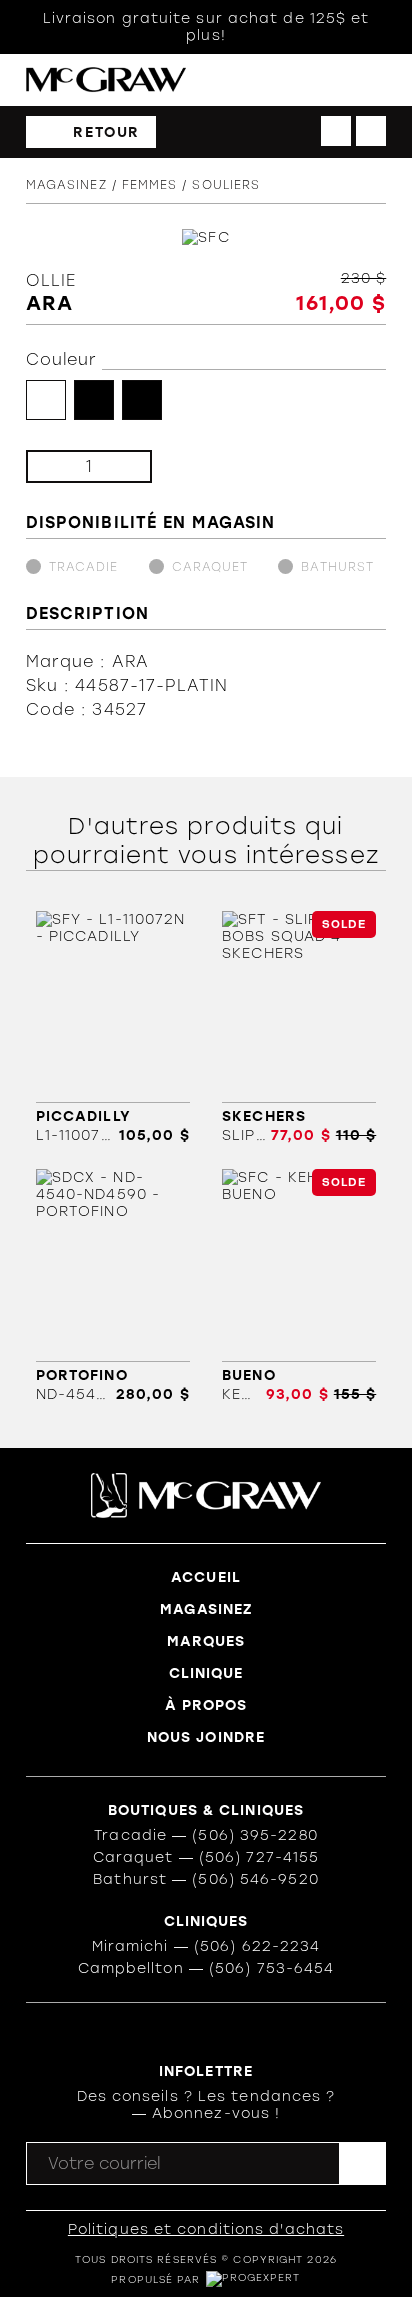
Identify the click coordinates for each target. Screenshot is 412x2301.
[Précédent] (336, 131)
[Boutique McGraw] (106, 79)
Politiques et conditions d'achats (206, 2229)
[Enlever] (57, 466)
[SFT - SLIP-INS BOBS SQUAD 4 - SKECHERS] (299, 1028)
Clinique (206, 1673)
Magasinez (66, 185)
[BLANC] (46, 400)
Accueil (206, 1577)
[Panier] (335, 80)
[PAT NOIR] (142, 400)
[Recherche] (294, 80)
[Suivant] (371, 131)
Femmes (150, 185)
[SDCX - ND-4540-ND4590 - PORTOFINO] (113, 1286)
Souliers (226, 185)
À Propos (206, 1705)
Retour (106, 132)
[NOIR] (94, 400)
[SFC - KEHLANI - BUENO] (299, 1286)
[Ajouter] (120, 466)
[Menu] (376, 80)
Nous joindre (206, 1737)
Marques (206, 1641)
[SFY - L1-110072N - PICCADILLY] (113, 1028)
